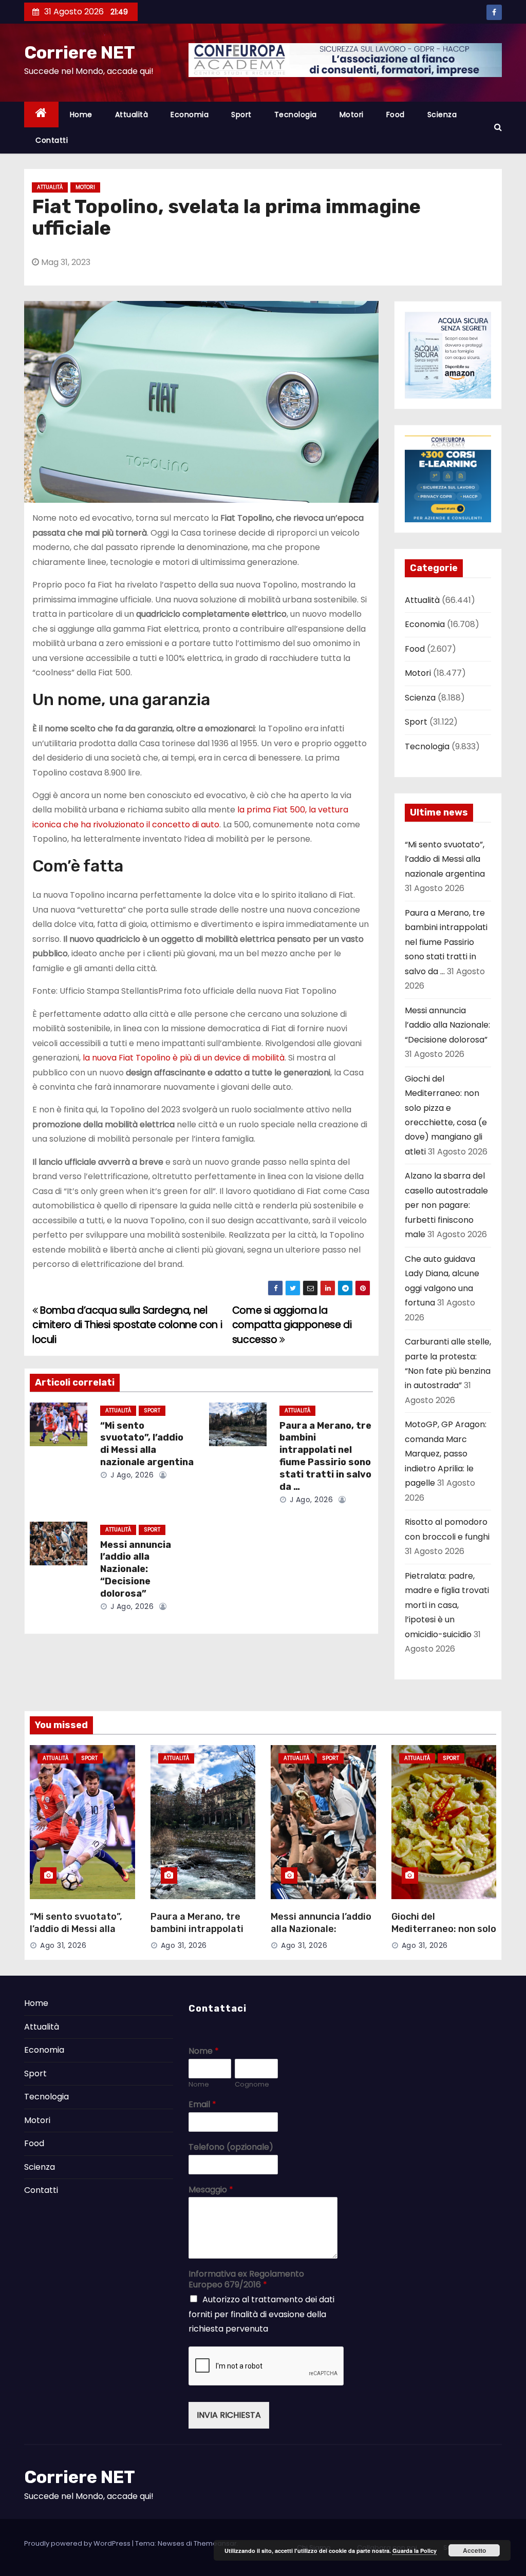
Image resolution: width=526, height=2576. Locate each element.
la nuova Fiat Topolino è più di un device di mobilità (183, 1058)
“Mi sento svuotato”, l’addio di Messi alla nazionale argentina (147, 1444)
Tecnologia (296, 115)
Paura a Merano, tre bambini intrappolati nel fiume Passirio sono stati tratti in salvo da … (325, 1456)
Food (396, 115)
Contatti (52, 140)
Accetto (474, 2550)
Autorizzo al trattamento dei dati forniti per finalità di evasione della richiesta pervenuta (261, 2314)
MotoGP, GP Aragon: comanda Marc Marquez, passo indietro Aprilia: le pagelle (446, 1454)
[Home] (41, 115)
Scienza (442, 115)
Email (202, 2105)
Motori (352, 115)
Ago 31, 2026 (63, 1945)
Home (81, 115)
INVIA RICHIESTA (229, 2415)
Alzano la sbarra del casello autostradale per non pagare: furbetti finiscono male (446, 1205)
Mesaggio (211, 2190)
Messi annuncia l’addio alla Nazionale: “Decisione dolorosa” (136, 1569)
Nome (204, 2051)
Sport (241, 115)
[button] (498, 127)
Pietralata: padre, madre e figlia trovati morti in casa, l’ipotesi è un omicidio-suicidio (447, 1605)
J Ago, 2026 (131, 1475)
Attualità (132, 115)
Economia (190, 115)
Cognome (252, 2085)
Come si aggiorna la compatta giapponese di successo (292, 1325)
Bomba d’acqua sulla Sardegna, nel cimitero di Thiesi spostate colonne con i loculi (127, 1325)
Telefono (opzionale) (231, 2147)
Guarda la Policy (415, 2551)
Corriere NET (80, 53)
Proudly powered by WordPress (78, 2543)
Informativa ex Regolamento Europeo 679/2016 (246, 2280)
